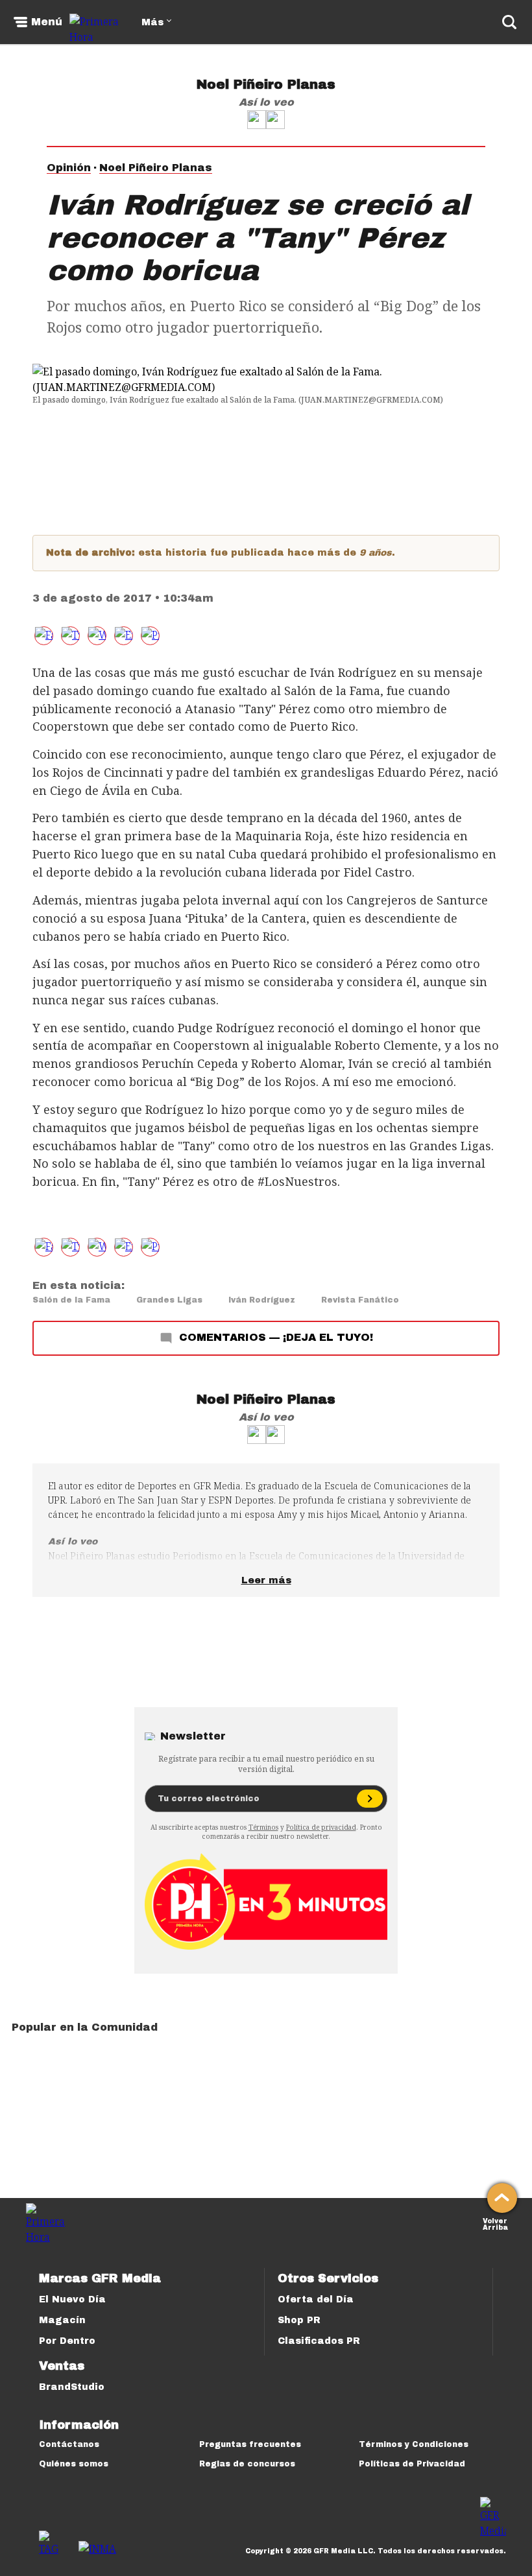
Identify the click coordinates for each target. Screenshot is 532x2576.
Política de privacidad (321, 1827)
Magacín (62, 2320)
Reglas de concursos (247, 2464)
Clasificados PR (319, 2341)
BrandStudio (72, 2387)
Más (152, 22)
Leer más (266, 1580)
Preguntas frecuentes (250, 2444)
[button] (70, 636)
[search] (509, 22)
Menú (47, 22)
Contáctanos (69, 2444)
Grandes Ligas (169, 1300)
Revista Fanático (360, 1300)
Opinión (69, 168)
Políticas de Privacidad (412, 2464)
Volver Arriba (495, 2223)
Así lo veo (266, 102)
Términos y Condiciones (414, 2444)
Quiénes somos (74, 2464)
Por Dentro (67, 2341)
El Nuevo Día (72, 2299)
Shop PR (299, 2320)
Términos (263, 1827)
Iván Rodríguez (262, 1300)
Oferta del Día (316, 2299)
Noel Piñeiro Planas (266, 84)
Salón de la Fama (71, 1300)
